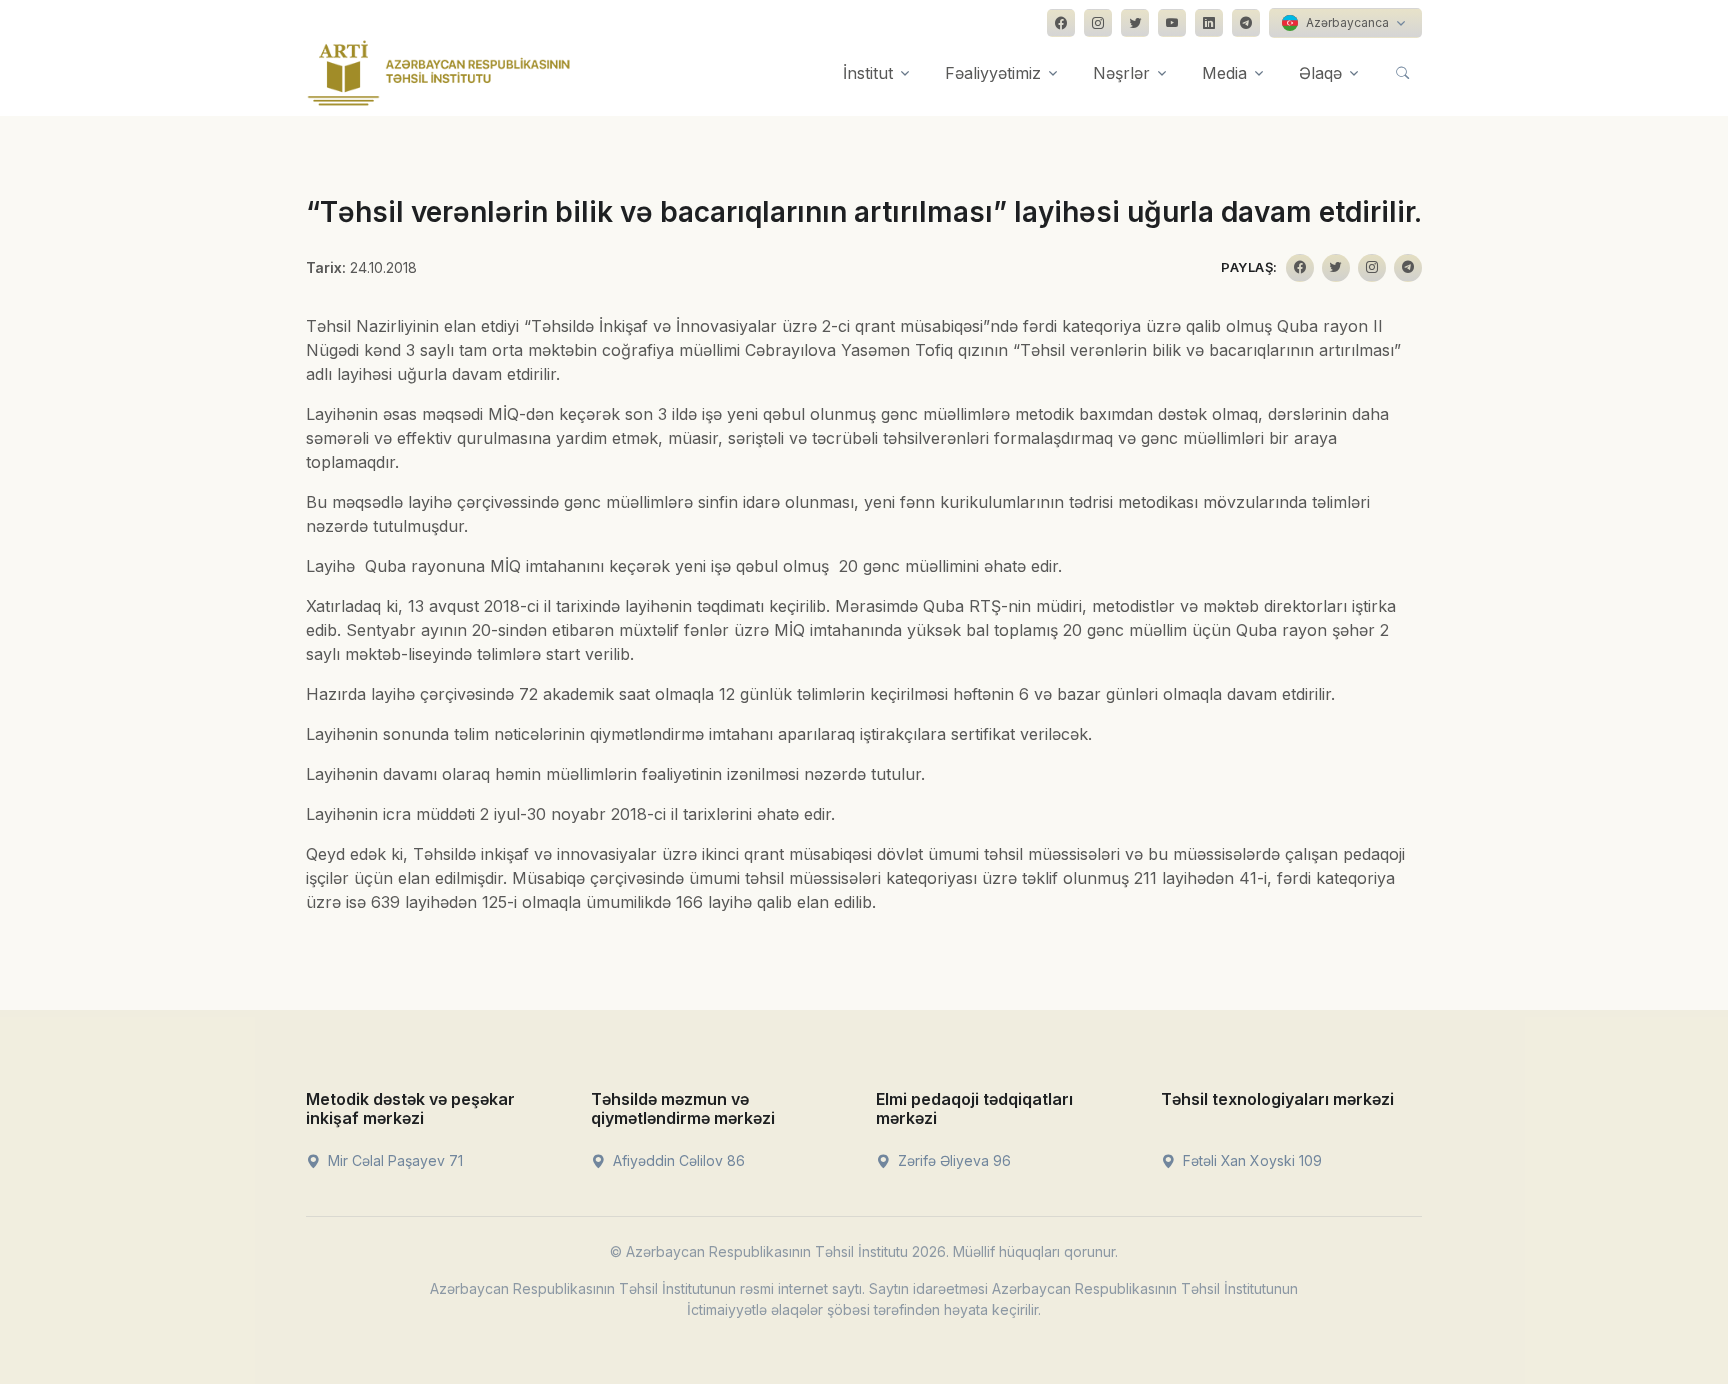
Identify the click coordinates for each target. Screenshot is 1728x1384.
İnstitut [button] (868, 73)
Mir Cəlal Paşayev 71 (393, 1160)
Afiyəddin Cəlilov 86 (677, 1160)
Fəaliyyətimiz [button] (993, 73)
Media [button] (1224, 73)
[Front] (439, 73)
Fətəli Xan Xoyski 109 (1250, 1160)
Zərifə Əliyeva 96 (952, 1160)
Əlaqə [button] (1320, 73)
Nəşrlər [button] (1121, 73)
